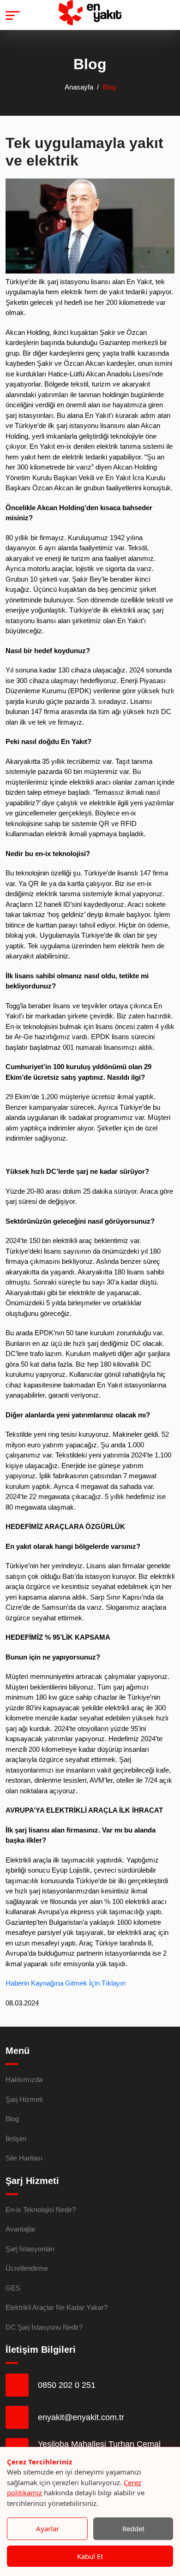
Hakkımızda (24, 2079)
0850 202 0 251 (67, 2385)
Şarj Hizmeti (24, 2099)
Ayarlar (48, 2528)
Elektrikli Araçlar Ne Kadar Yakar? (57, 2307)
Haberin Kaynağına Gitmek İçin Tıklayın (66, 1983)
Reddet (133, 2528)
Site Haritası (24, 2158)
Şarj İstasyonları (30, 2249)
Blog (12, 2119)
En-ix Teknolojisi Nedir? (41, 2210)
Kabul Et (90, 2556)
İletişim (16, 2139)
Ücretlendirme (27, 2268)
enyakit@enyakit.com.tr (81, 2417)
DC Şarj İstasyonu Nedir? (44, 2327)
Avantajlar (21, 2229)
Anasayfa (79, 87)
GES (13, 2288)
